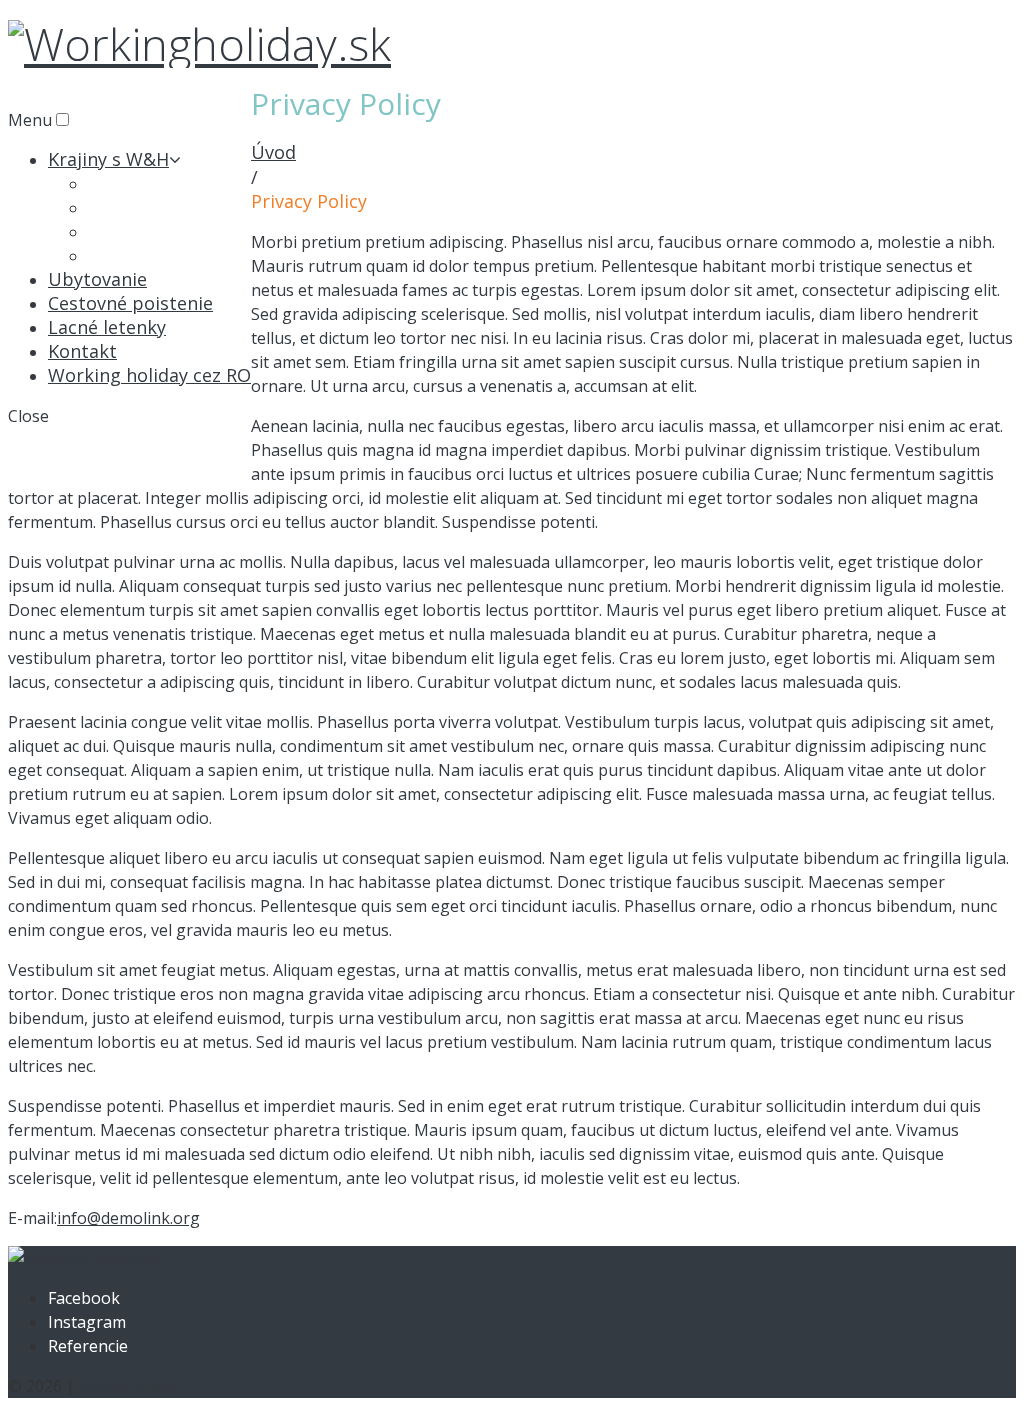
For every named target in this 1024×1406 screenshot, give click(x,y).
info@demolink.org (128, 1218)
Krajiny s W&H (108, 159)
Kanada (119, 207)
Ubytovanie (97, 279)
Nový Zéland (141, 231)
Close (28, 416)
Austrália (126, 183)
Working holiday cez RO (149, 375)
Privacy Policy (129, 1386)
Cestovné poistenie (130, 303)
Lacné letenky (107, 327)
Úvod (273, 152)
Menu (30, 120)
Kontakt (82, 351)
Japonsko (127, 255)
